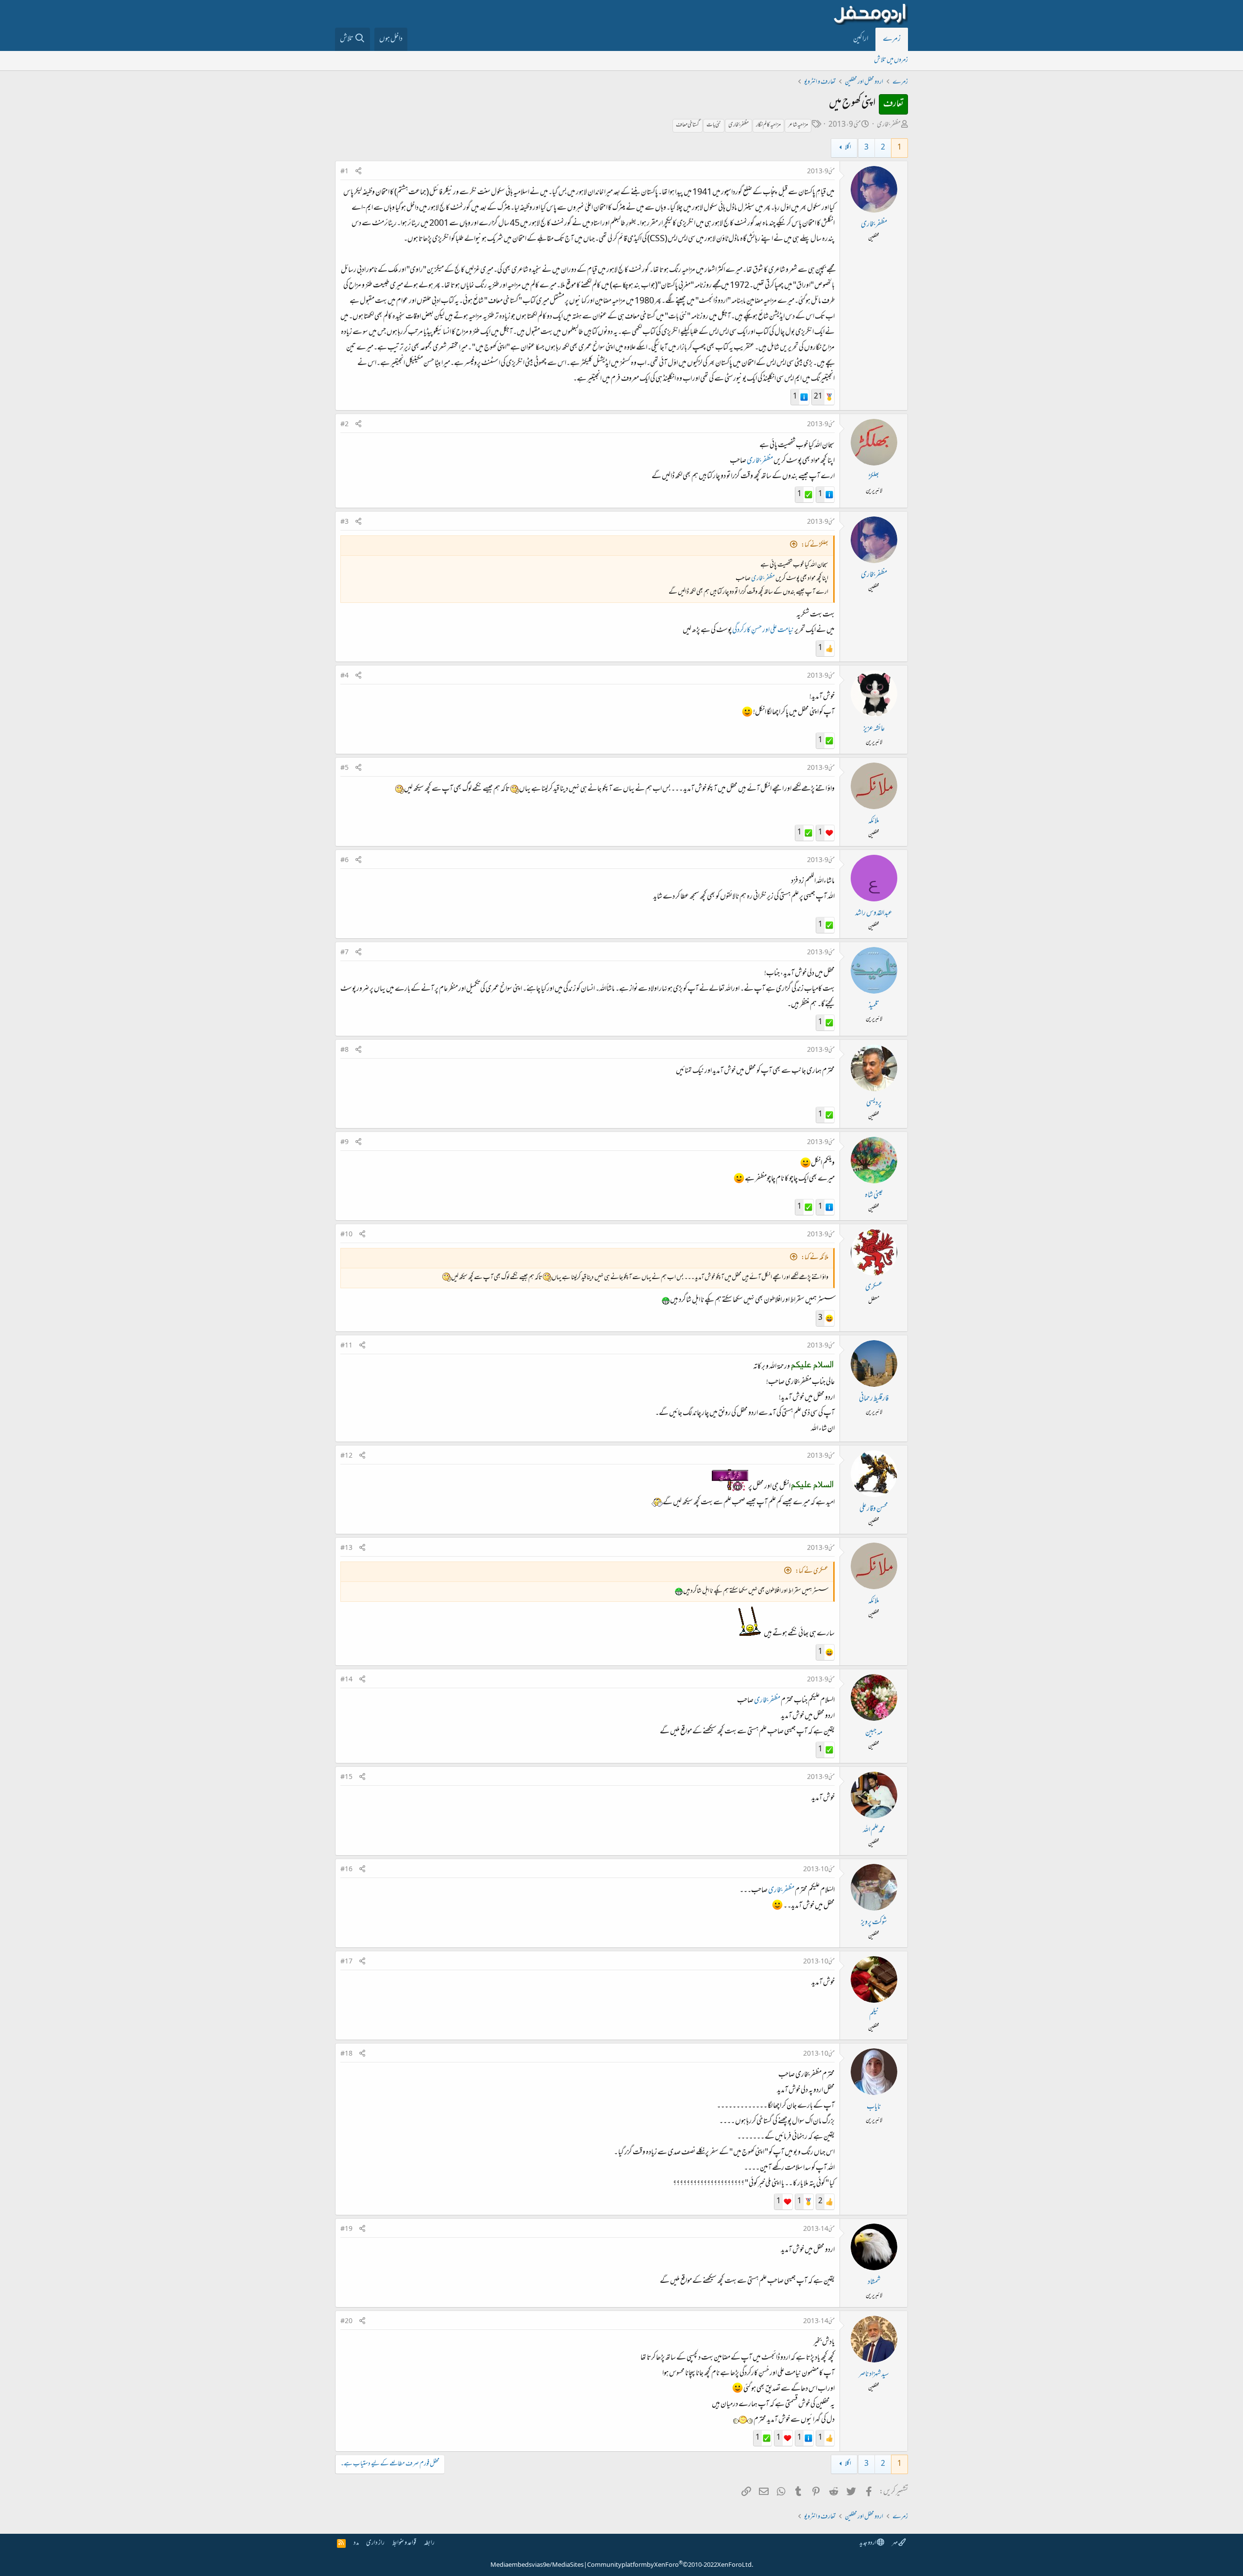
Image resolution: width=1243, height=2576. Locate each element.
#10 (346, 1235)
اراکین (861, 39)
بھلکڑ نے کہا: (815, 545)
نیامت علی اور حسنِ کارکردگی (763, 631)
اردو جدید (868, 2543)
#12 (346, 1456)
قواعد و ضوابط (404, 2543)
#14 (346, 1680)
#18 (346, 2054)
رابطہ (429, 2543)
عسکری (874, 1288)
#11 (346, 1346)
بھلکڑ (874, 478)
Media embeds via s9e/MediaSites (537, 2565)
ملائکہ (874, 821)
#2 (344, 425)
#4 (344, 676)
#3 (344, 522)
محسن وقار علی (874, 1509)
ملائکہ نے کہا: (815, 1258)
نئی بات (714, 125)
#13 (346, 1548)
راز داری (375, 2543)
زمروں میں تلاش (891, 60)
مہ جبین (874, 1733)
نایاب (874, 2107)
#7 (344, 953)
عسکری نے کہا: (812, 1571)
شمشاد (874, 2282)
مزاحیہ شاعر (798, 125)
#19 (346, 2229)
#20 (346, 2322)
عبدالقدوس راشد (874, 914)
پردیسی (874, 1103)
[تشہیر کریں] (358, 172)
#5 (344, 768)
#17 (346, 1962)
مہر (895, 2543)
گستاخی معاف (688, 125)
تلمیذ (874, 1006)
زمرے (892, 39)
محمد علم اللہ (874, 1830)
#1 (344, 172)
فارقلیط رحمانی (874, 1399)
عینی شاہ (874, 1196)
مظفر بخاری (889, 125)
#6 (344, 861)
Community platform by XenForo (670, 2565)
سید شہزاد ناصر (874, 2375)
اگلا (848, 148)
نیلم (874, 2015)
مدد (356, 2543)
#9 (344, 1143)
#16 (346, 1870)
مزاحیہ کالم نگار (768, 125)
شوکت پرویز (874, 1923)
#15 (346, 1778)
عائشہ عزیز (874, 729)
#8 (344, 1050)
